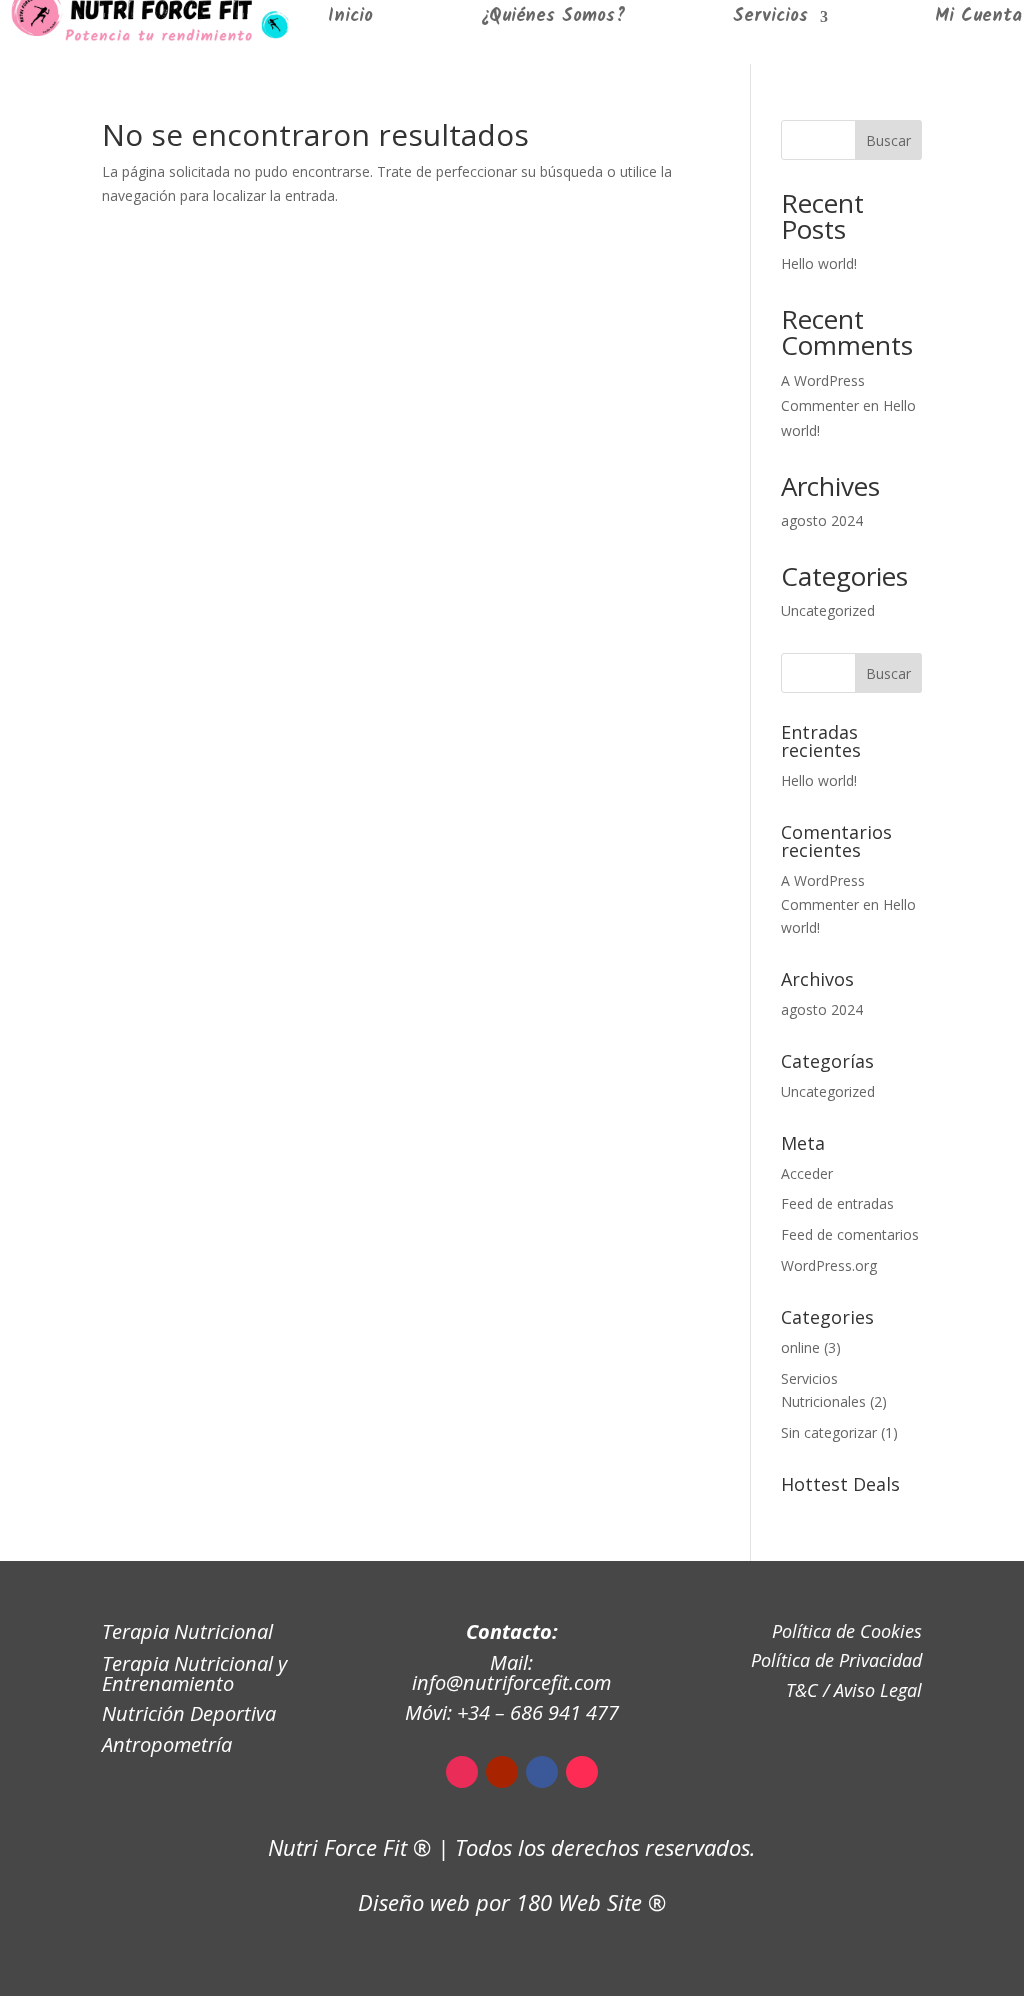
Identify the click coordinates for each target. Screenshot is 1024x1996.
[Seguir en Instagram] (462, 1772)
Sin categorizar (829, 1432)
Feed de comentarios (850, 1234)
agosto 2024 (822, 520)
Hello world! (819, 263)
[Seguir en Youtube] (502, 1772)
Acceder (807, 1173)
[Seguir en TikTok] (582, 1772)
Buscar (888, 140)
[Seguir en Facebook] (542, 1772)
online (800, 1347)
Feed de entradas (837, 1203)
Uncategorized (828, 610)
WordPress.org (829, 1265)
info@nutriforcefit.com (511, 1682)
